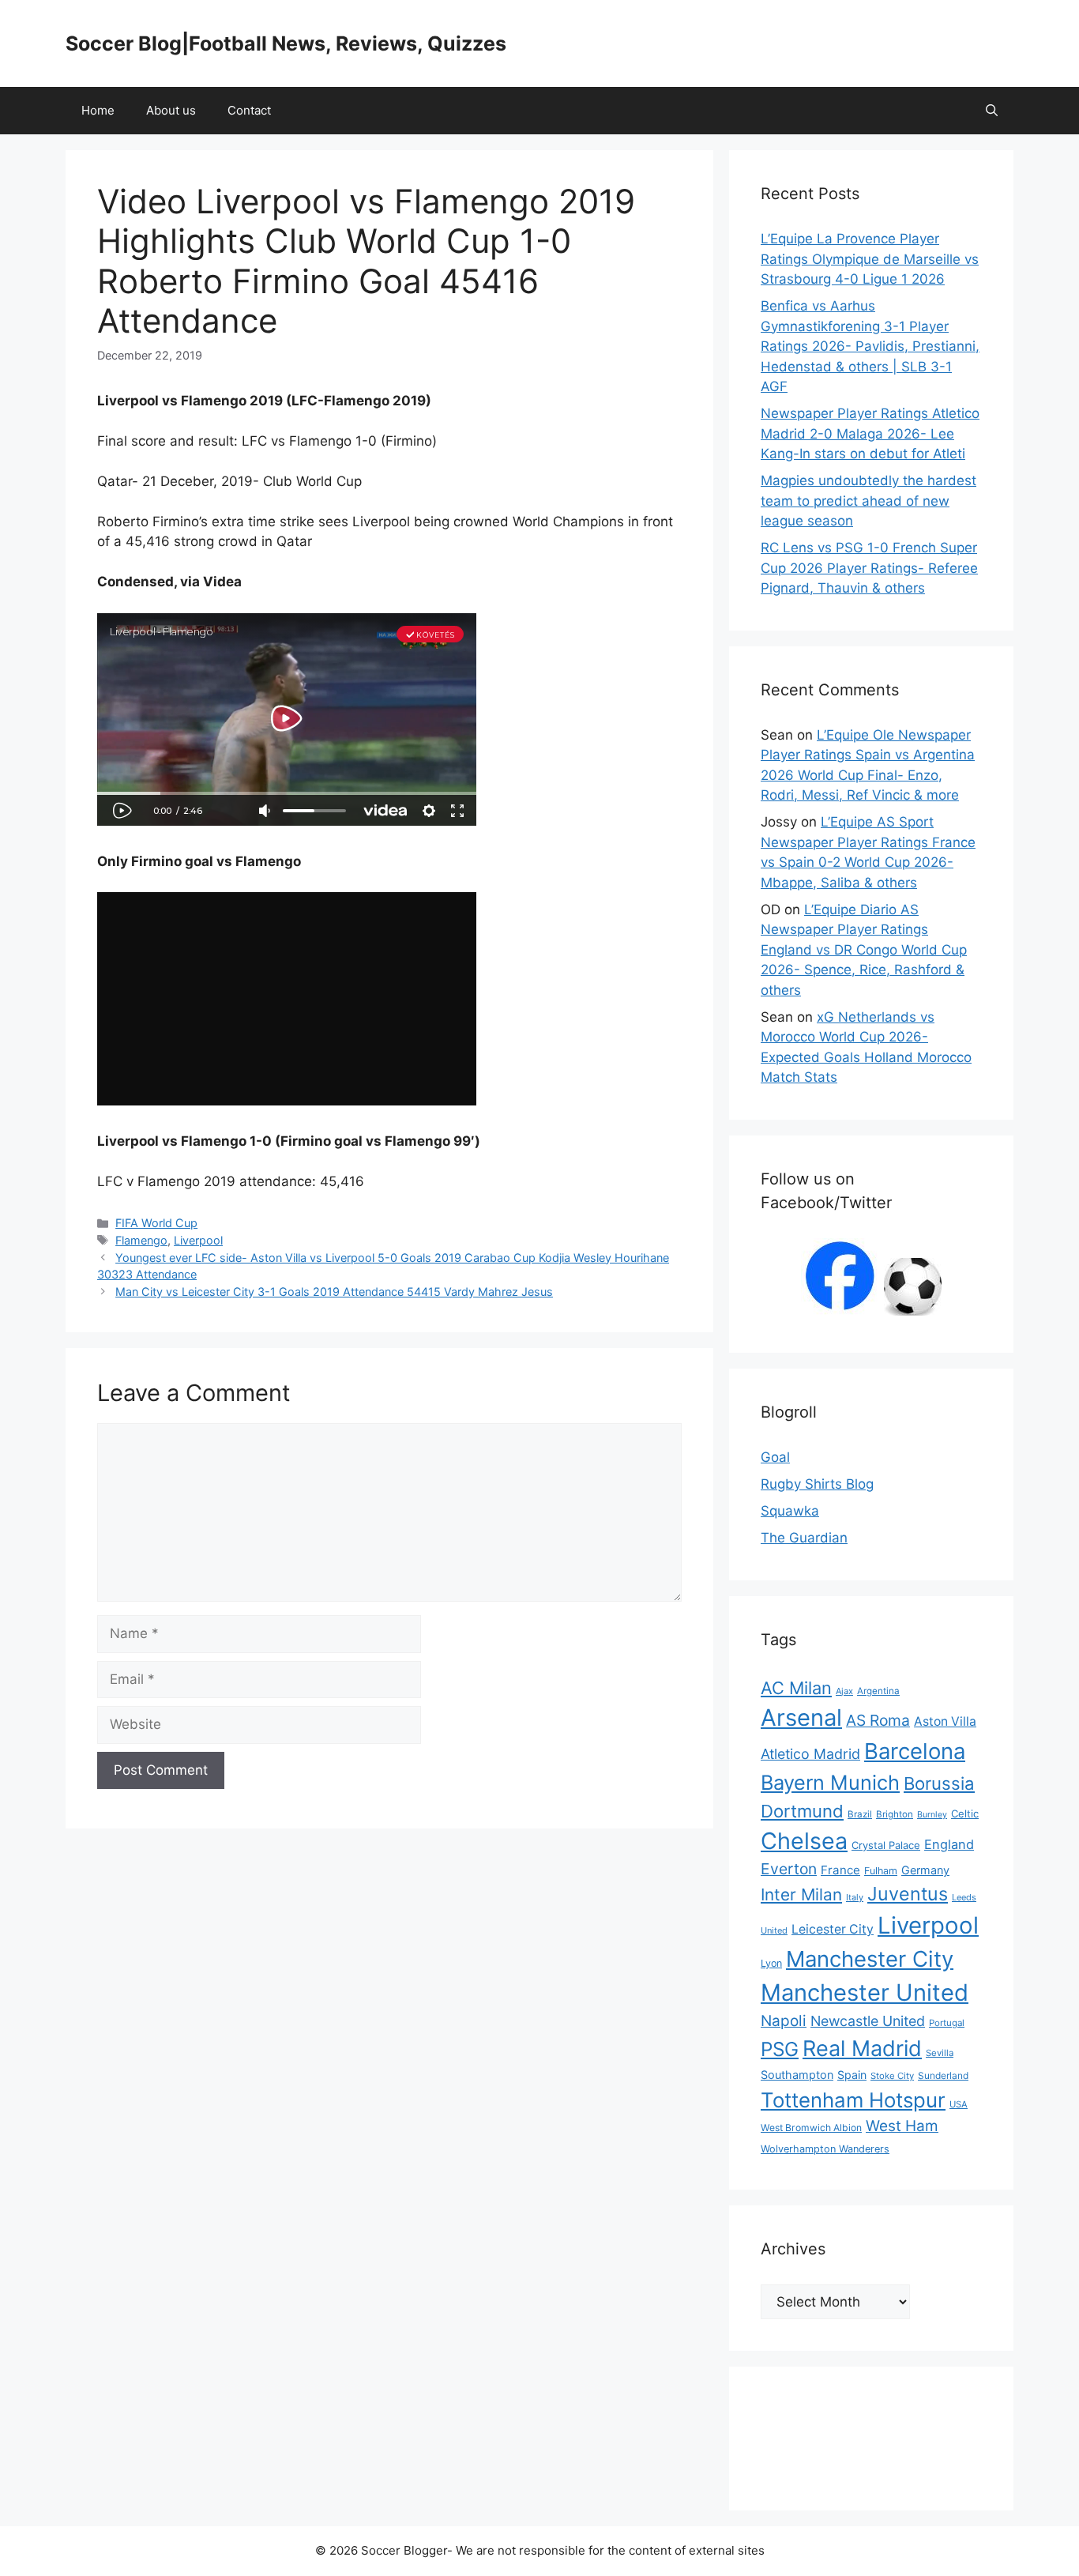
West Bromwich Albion (811, 2128)
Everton (789, 1869)
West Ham (902, 2126)
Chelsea (804, 1841)
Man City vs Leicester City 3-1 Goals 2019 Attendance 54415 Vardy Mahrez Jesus (334, 1292)
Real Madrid (862, 2049)
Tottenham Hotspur (853, 2100)
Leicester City (833, 1929)
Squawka (790, 1511)
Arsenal (801, 1717)
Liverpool (198, 1240)
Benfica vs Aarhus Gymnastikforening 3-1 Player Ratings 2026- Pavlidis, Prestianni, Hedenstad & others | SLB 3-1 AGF (870, 346)
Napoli (784, 2021)
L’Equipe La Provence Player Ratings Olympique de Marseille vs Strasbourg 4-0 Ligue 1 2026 (870, 259)
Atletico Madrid (810, 1754)
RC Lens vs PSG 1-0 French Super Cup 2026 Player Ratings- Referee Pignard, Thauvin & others (869, 568)
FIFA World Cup (156, 1223)
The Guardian (804, 1538)
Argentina (878, 1691)
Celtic (965, 1813)
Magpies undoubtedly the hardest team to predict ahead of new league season (868, 501)
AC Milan (796, 1688)
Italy (855, 1897)
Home (98, 110)
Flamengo (141, 1240)
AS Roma (878, 1720)
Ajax (844, 1691)
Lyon (771, 1963)
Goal (775, 1457)
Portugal (947, 2023)
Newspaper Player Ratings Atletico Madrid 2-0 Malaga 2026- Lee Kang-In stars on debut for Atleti (870, 433)
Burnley (932, 1815)
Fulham (881, 1871)
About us (171, 110)
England (949, 1844)
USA (959, 2104)
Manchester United (865, 1992)
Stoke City (892, 2076)
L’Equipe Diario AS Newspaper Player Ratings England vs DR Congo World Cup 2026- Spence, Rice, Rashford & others (864, 950)
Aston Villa (945, 1721)
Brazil (860, 1814)
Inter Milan (801, 1894)
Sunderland (943, 2075)
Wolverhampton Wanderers (825, 2149)
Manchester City (870, 1959)
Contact (249, 110)
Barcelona (915, 1751)
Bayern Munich (830, 1782)
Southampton (797, 2075)
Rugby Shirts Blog (817, 1484)
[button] (992, 111)
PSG (780, 2049)
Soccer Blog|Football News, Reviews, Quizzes (286, 43)
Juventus (908, 1894)
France (840, 1870)
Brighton (895, 1814)
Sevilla (940, 2053)
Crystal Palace (886, 1845)
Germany (925, 1870)
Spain (852, 2075)
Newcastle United (868, 2021)
